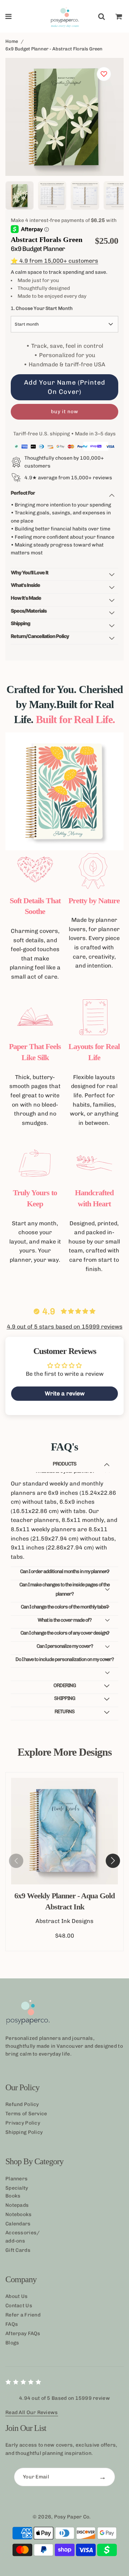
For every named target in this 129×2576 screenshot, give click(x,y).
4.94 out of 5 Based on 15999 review (64, 2398)
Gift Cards (18, 2250)
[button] (113, 1861)
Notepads (17, 2205)
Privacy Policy (23, 2123)
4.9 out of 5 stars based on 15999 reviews (65, 1327)
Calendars (18, 2224)
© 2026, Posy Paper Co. (62, 2517)
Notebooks (19, 2214)
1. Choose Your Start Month (42, 308)
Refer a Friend (23, 2315)
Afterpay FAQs (23, 2333)
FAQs (12, 2324)
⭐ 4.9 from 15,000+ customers (54, 261)
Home (12, 41)
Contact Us (19, 2306)
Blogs (12, 2343)
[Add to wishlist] (104, 74)
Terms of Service (26, 2114)
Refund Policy (22, 2104)
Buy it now (65, 412)
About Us (16, 2296)
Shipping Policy (24, 2132)
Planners (16, 2179)
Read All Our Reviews (32, 2412)
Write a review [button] (65, 1393)
